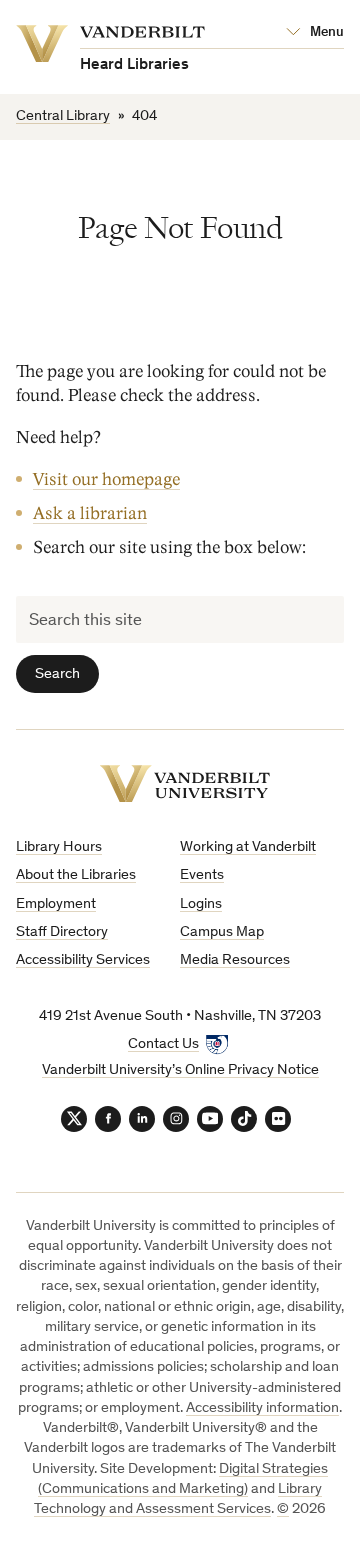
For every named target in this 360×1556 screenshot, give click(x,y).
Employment (56, 904)
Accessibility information (262, 1408)
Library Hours (59, 847)
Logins (201, 904)
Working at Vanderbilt (248, 847)
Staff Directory (62, 932)
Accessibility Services (83, 960)
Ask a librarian (90, 513)
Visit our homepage (106, 479)
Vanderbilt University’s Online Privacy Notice (180, 1070)
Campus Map (222, 932)
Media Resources (235, 960)
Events (202, 875)
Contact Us (163, 1044)
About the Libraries (76, 875)
